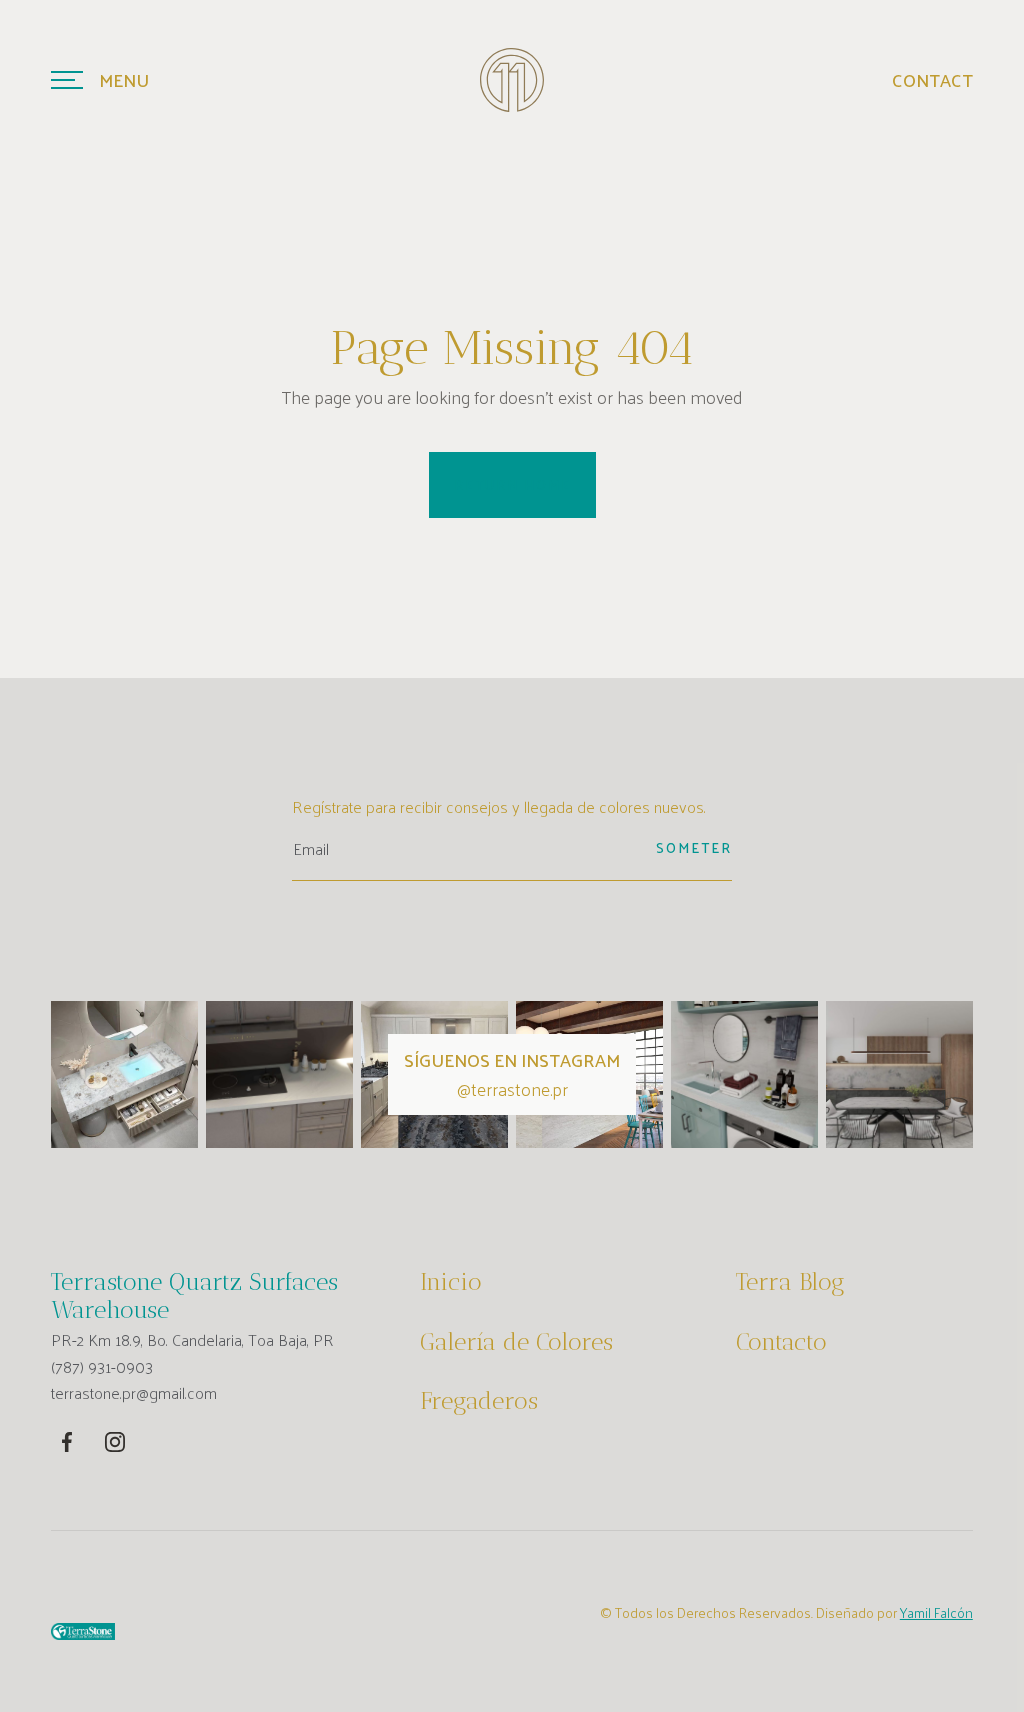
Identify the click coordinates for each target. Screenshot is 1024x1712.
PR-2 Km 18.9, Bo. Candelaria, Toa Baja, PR (192, 1340)
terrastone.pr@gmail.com (134, 1393)
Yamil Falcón (936, 1612)
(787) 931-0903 (102, 1367)
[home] (512, 80)
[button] (100, 80)
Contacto (781, 1342)
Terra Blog (790, 1282)
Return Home (512, 484)
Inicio (451, 1282)
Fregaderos (479, 1401)
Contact (932, 80)
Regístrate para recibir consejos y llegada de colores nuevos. (499, 807)
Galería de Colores (516, 1342)
